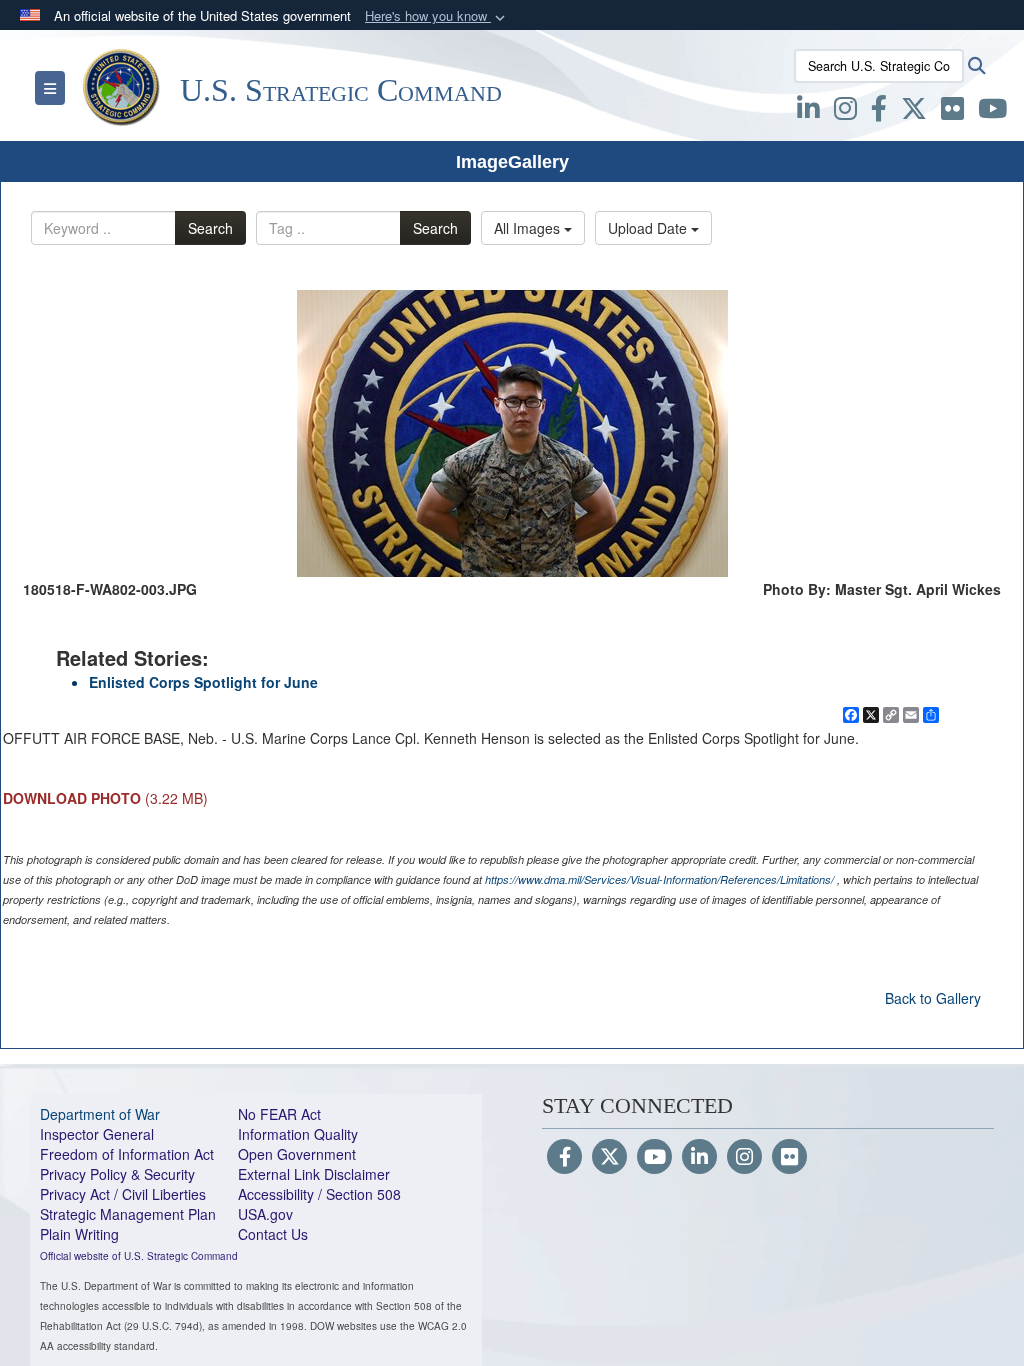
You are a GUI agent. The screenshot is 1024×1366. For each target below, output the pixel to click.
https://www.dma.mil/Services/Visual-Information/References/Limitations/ (659, 879)
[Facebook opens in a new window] (879, 112)
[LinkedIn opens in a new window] (808, 112)
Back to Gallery (933, 998)
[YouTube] (654, 1158)
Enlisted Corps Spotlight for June (203, 682)
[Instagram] (744, 1158)
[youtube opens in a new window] (992, 112)
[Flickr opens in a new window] (952, 112)
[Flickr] (789, 1158)
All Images (529, 228)
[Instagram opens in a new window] (845, 112)
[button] (437, 16)
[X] (914, 112)
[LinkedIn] (699, 1158)
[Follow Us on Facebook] (564, 1158)
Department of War (100, 1114)
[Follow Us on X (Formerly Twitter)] (609, 1158)
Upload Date (649, 228)
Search (210, 228)
